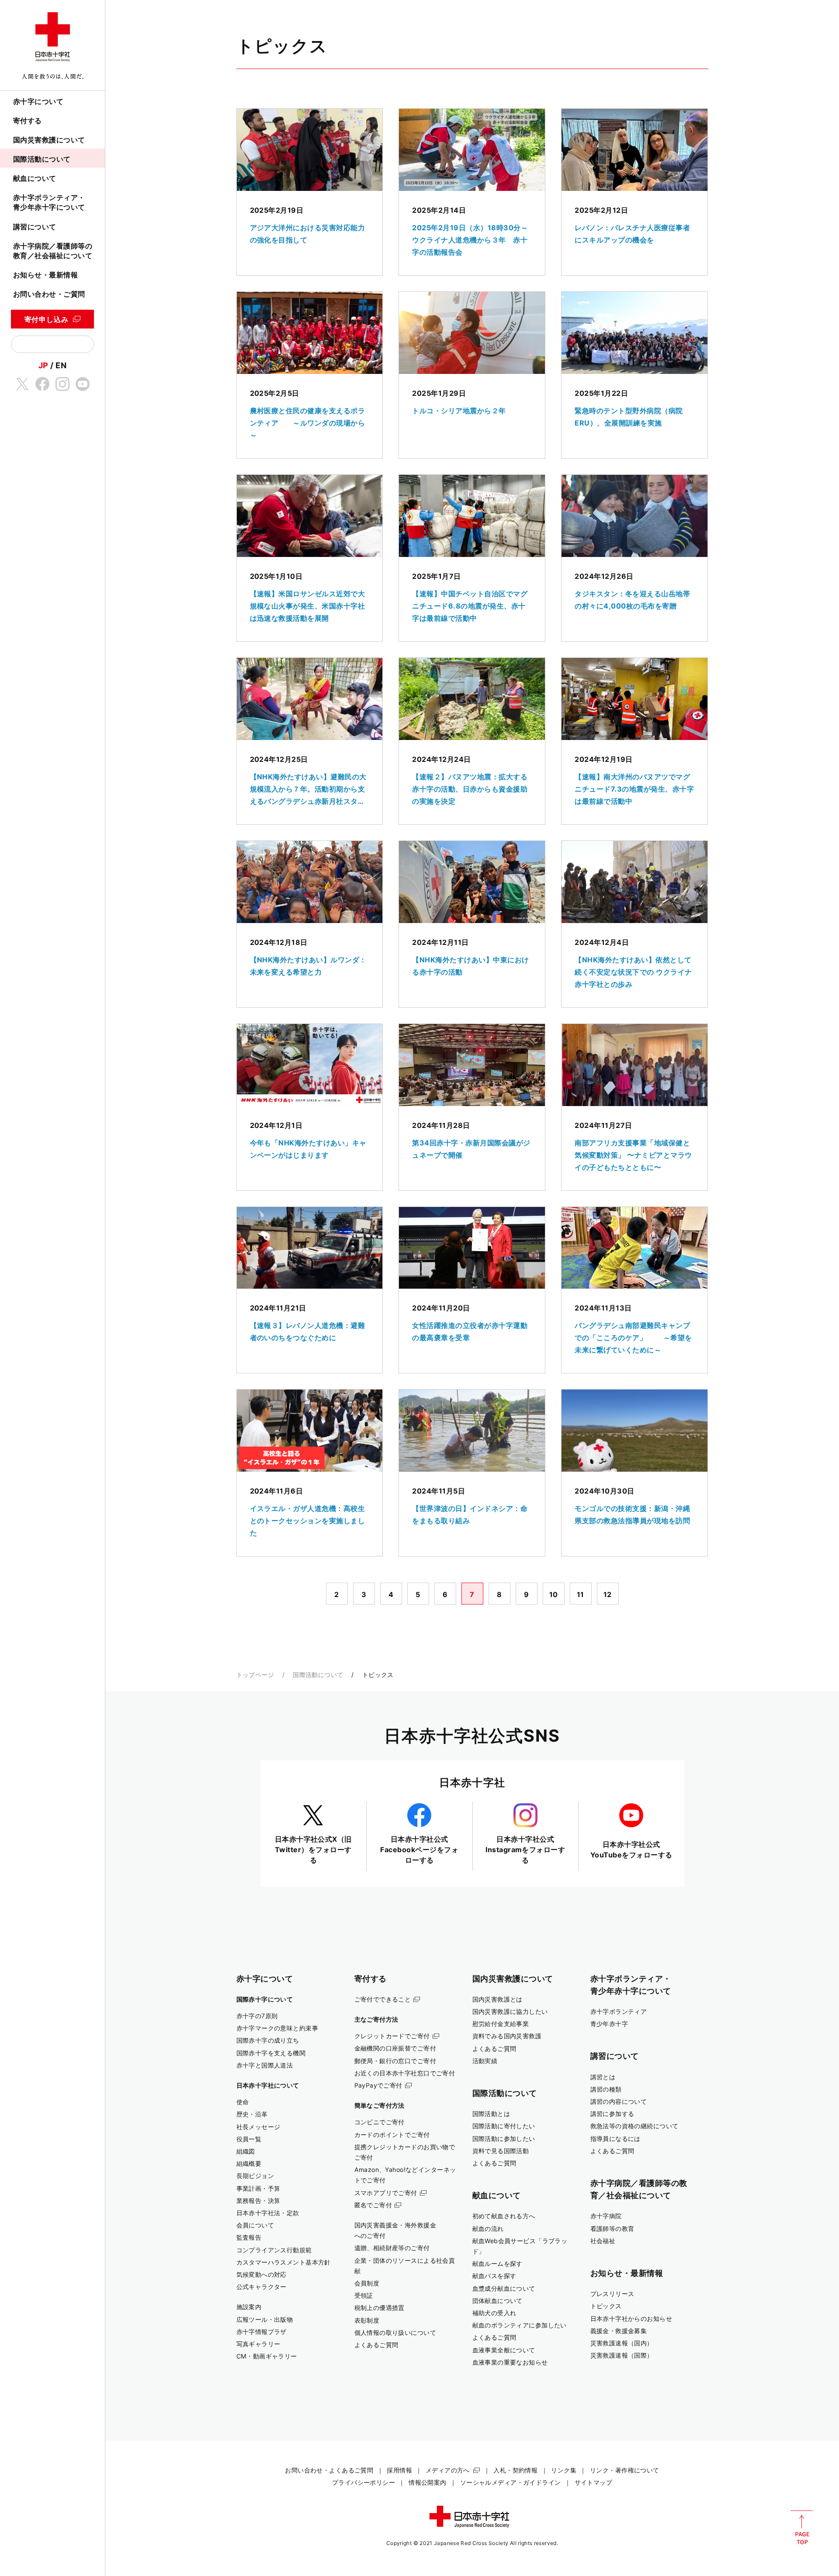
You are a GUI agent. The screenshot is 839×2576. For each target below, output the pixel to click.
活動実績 (485, 2061)
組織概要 (249, 2163)
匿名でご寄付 (373, 2205)
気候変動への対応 (262, 2274)
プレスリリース (612, 2294)
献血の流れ (488, 2228)
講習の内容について (619, 2101)
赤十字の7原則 (257, 2016)
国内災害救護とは (498, 1999)
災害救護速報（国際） (622, 2355)
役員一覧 (249, 2139)
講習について (35, 227)
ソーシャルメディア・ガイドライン (511, 2482)
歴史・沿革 (252, 2114)
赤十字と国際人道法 (265, 2065)
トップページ (255, 1675)
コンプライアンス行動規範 (274, 2250)
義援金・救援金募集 (619, 2331)
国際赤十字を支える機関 (271, 2053)
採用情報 (399, 2470)
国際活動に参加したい (504, 2139)
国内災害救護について (49, 140)
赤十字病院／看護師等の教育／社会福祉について (53, 251)
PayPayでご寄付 (378, 2085)
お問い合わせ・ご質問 (49, 294)
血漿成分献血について (504, 2288)
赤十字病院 (606, 2216)
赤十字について (38, 101)
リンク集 (564, 2470)
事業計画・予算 (258, 2188)
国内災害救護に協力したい (510, 2011)
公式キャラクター (262, 2287)
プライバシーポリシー (364, 2482)
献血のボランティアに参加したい (520, 2325)
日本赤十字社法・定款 (268, 2213)
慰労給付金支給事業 (501, 2024)
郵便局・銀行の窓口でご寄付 (395, 2061)
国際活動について (42, 159)
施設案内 (249, 2307)
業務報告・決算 (258, 2201)
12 (608, 1594)
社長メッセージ (258, 2127)
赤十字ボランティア (619, 2011)
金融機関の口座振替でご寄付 (395, 2048)
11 (581, 1594)
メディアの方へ (448, 2470)
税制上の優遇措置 (380, 2308)
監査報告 (249, 2237)
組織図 (246, 2151)
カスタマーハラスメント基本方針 (284, 2262)
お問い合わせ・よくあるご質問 (329, 2470)
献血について (35, 178)
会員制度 (367, 2283)
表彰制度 (367, 2320)
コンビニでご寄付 (380, 2122)
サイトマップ (594, 2482)
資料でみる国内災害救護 (507, 2036)
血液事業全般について (504, 2350)
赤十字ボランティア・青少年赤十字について (49, 202)
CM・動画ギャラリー (267, 2356)
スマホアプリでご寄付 (386, 2193)
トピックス (606, 2306)
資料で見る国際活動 (501, 2151)
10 (554, 1594)
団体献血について (498, 2301)
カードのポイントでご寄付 (392, 2135)
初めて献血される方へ (504, 2216)
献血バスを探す (494, 2276)
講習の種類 (606, 2089)
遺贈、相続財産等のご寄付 (392, 2248)
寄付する (28, 121)
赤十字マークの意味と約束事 (277, 2028)
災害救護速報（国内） (622, 2343)
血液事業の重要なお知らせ (510, 2362)
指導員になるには (615, 2139)
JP (43, 365)
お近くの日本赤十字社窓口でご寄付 (405, 2073)
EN (61, 365)
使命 (243, 2102)
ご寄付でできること (383, 1999)
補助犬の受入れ (494, 2313)
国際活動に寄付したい (504, 2126)
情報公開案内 (428, 2482)
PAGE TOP (802, 2528)
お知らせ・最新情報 (45, 275)
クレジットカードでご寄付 (392, 2036)
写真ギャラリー (258, 2344)
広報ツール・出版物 (265, 2319)
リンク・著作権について (625, 2470)
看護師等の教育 (612, 2228)
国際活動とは (491, 2114)
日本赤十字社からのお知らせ (631, 2318)
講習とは (603, 2077)
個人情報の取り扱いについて (395, 2332)
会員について (255, 2225)
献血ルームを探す (498, 2263)
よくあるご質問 (376, 2345)
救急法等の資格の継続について (634, 2126)
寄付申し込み (47, 319)
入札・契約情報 (515, 2470)
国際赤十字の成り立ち (268, 2040)
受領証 (364, 2295)
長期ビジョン (255, 2176)
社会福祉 (603, 2241)
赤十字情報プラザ (262, 2332)
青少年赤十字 (609, 2024)
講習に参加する (612, 2114)
